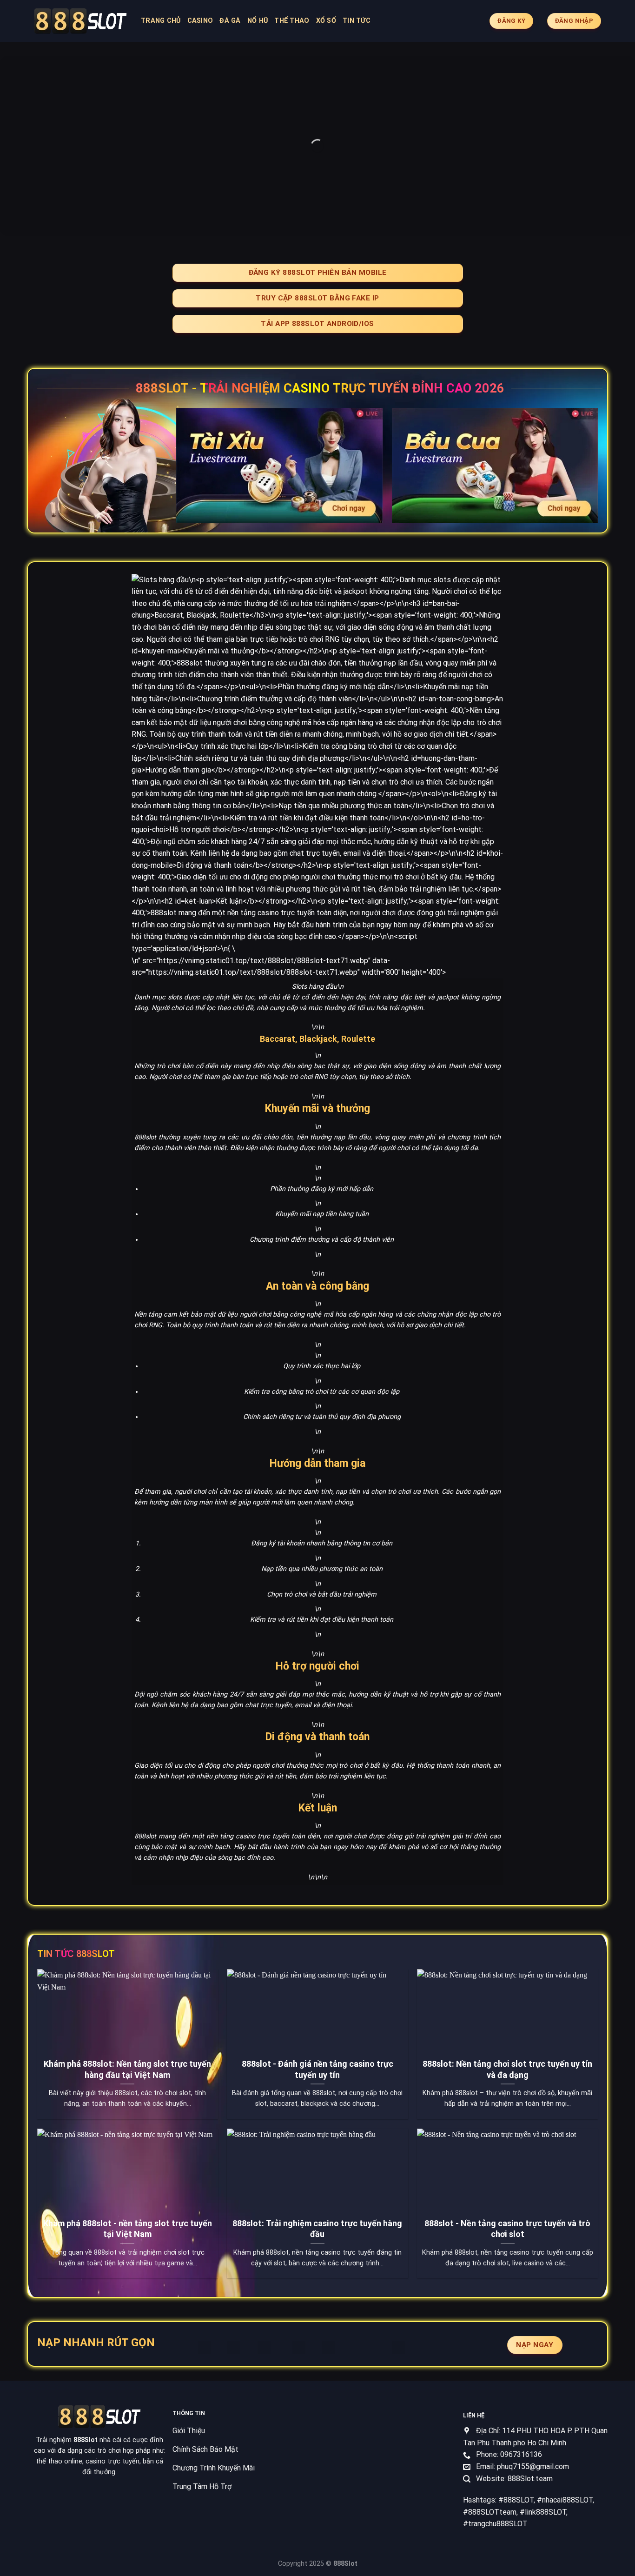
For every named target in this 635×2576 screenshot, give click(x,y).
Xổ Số (326, 21)
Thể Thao (292, 21)
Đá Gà (230, 21)
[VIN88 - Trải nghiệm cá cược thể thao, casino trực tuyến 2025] (80, 21)
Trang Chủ (161, 21)
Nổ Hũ (258, 21)
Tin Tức (357, 21)
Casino (200, 21)
